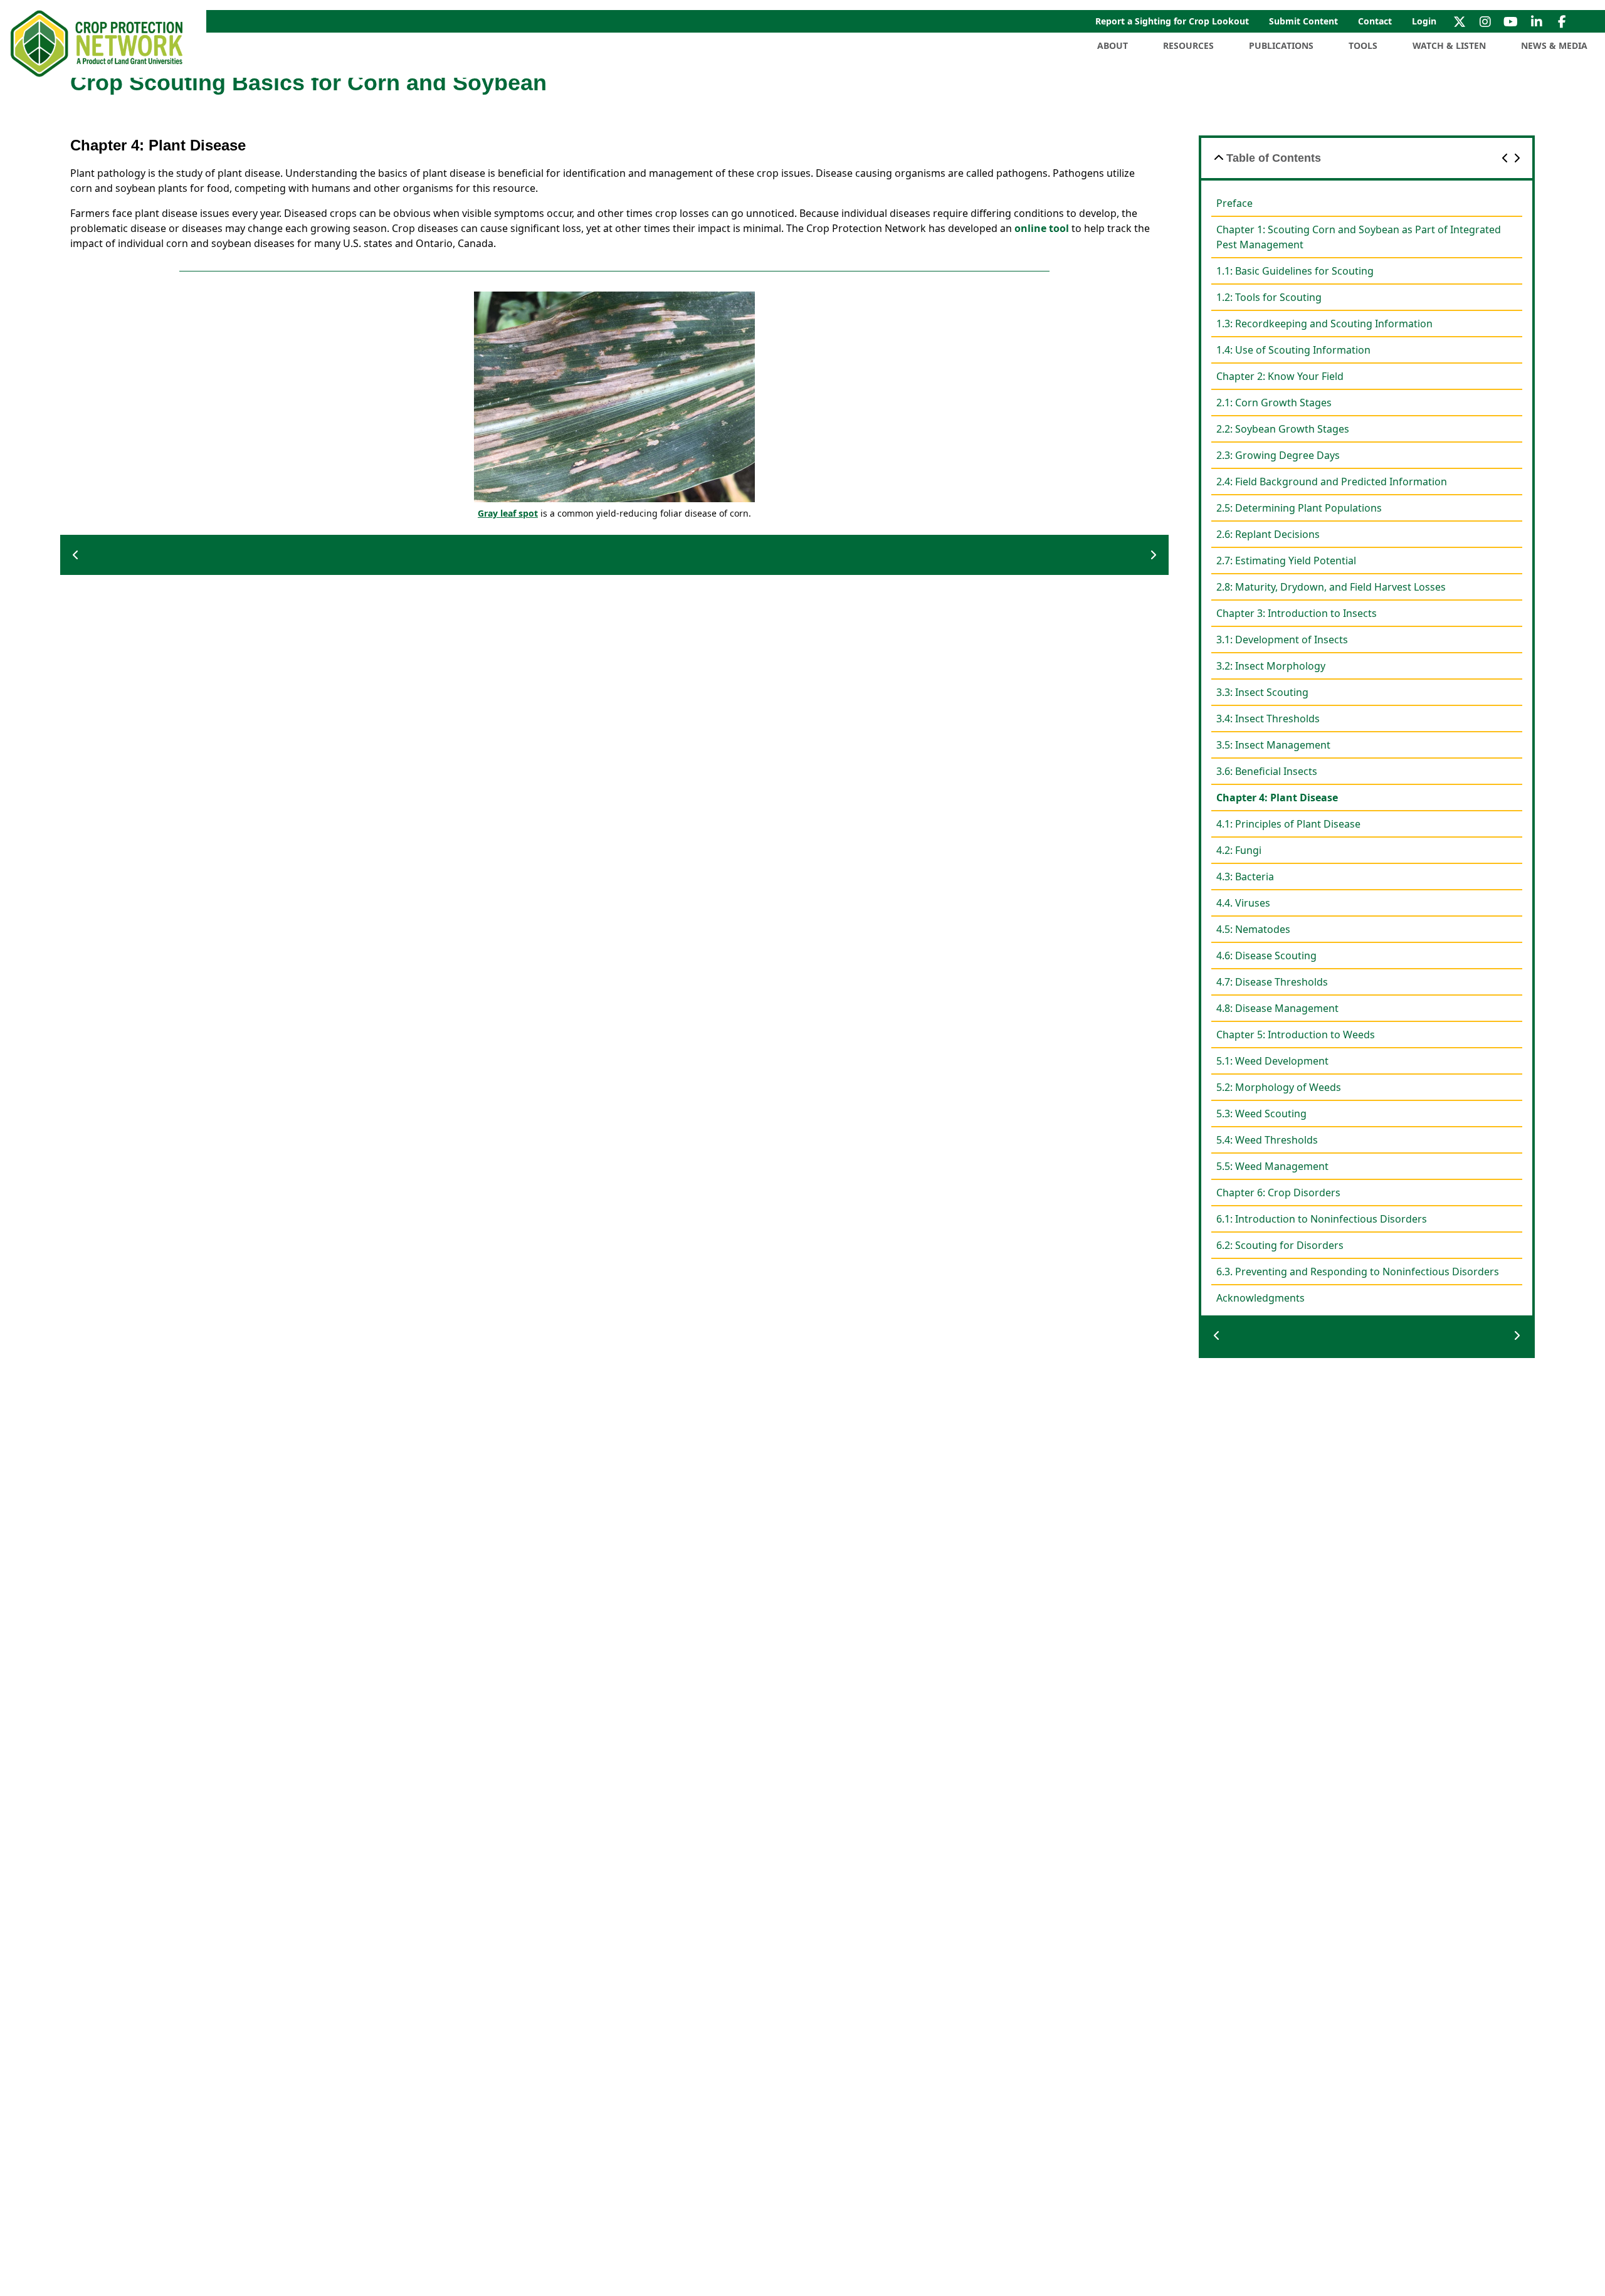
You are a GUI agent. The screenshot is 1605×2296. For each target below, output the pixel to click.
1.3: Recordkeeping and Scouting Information (1324, 324)
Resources (1188, 45)
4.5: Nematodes (1253, 929)
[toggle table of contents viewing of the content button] (1219, 158)
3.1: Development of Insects (1282, 640)
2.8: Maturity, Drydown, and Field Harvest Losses (1331, 587)
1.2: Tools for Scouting (1269, 297)
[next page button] (1153, 555)
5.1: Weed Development (1272, 1061)
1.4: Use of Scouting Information (1293, 350)
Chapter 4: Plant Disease (1277, 798)
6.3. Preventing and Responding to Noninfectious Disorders (1358, 1272)
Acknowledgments (1260, 1298)
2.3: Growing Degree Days (1278, 455)
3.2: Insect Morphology (1271, 666)
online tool (1042, 228)
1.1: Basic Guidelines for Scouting (1295, 271)
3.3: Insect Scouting (1262, 692)
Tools (1363, 45)
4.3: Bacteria (1245, 877)
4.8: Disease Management (1277, 1008)
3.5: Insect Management (1273, 745)
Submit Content (1303, 21)
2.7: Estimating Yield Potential (1286, 561)
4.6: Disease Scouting (1266, 956)
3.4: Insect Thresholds (1268, 719)
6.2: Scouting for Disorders (1280, 1245)
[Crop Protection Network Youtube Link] (1511, 21)
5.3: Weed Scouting (1261, 1114)
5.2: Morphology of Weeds (1279, 1087)
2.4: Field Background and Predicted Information (1332, 482)
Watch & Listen (1449, 45)
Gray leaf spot (508, 513)
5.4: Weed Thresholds (1267, 1140)
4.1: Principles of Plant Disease (1288, 824)
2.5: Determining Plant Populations (1299, 508)
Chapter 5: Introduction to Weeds (1296, 1035)
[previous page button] (76, 555)
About (1113, 45)
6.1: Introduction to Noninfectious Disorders (1322, 1219)
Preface (1234, 203)
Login (1424, 21)
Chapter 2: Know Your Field (1280, 376)
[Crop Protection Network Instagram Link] (1485, 21)
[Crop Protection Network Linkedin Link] (1536, 21)
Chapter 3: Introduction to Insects (1297, 613)
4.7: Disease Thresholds (1272, 982)
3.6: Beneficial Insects (1267, 771)
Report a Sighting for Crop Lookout (1172, 21)
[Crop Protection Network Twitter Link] (1459, 21)
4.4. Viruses (1243, 903)
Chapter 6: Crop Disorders (1278, 1193)
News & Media (1554, 45)
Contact (1375, 21)
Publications (1281, 45)
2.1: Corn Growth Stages (1274, 403)
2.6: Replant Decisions (1268, 534)
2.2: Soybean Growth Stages (1283, 429)
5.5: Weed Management (1272, 1166)
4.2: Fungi (1239, 850)
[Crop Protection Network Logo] (98, 44)
